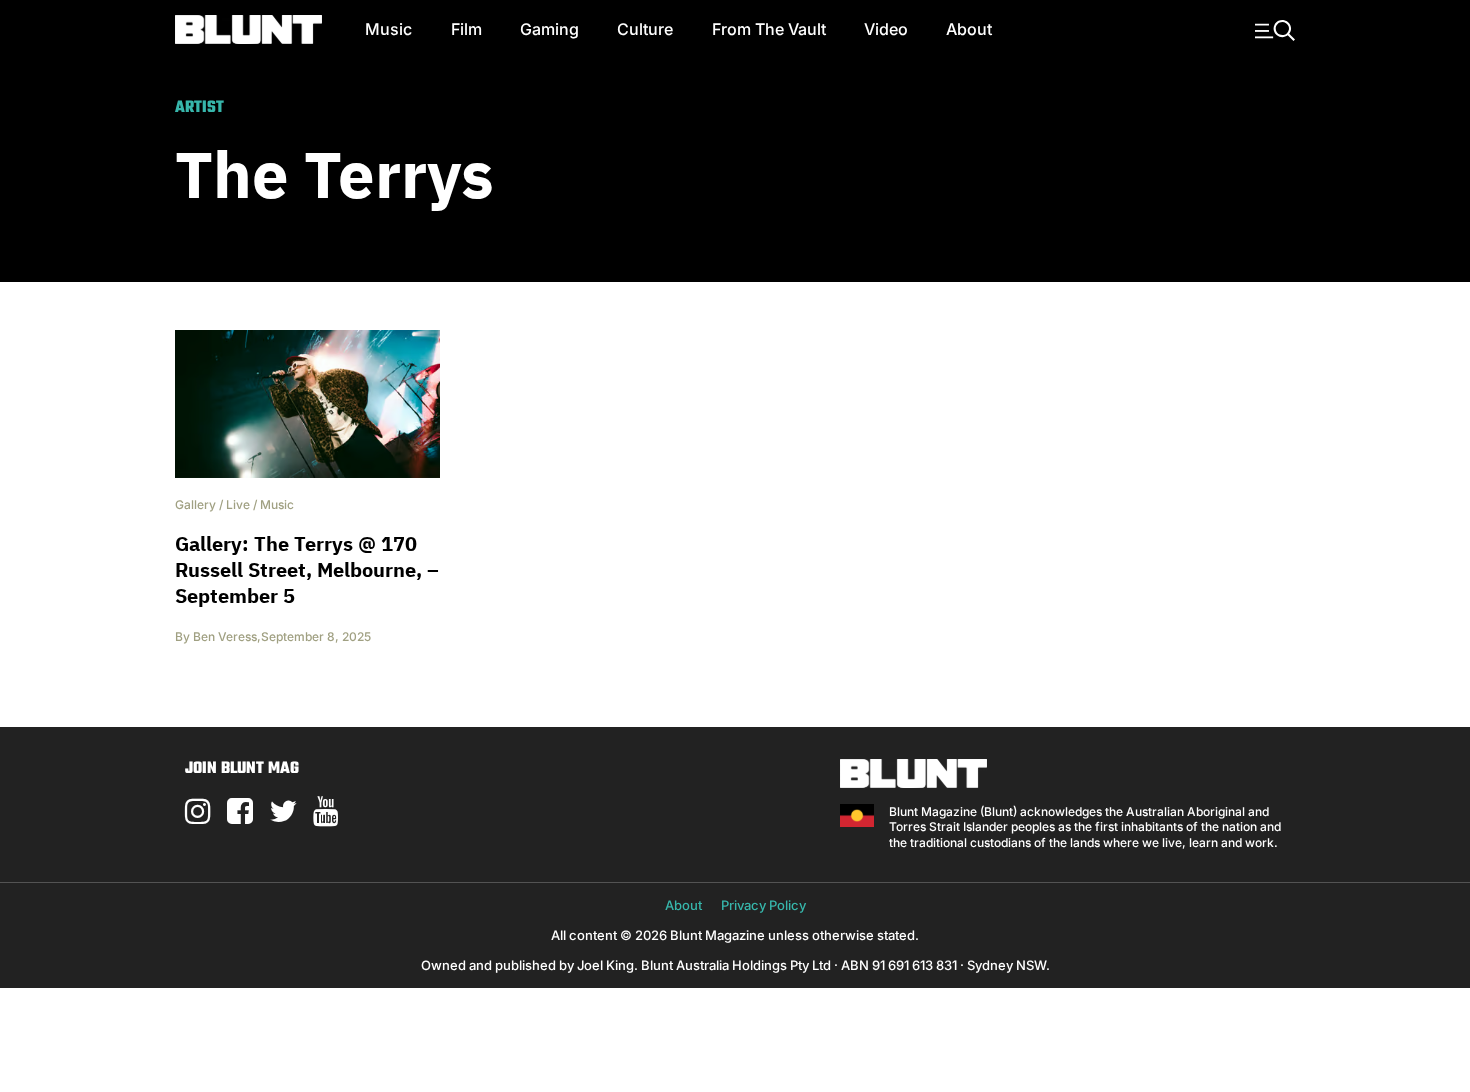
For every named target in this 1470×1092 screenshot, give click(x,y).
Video (886, 29)
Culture (645, 29)
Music (388, 29)
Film (466, 29)
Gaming (549, 29)
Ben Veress (225, 636)
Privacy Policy (763, 905)
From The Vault (769, 29)
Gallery (195, 504)
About (969, 29)
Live (238, 504)
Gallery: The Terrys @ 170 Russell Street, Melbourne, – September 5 (307, 569)
